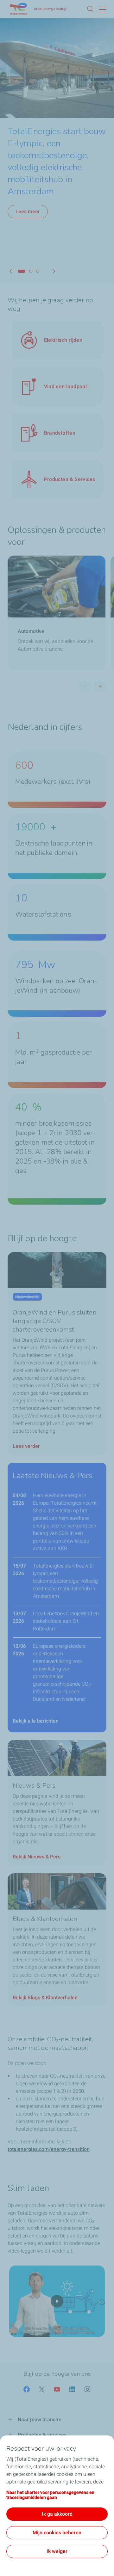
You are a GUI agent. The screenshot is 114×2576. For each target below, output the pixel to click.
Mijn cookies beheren (57, 2533)
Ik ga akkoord (57, 2514)
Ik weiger (57, 2551)
